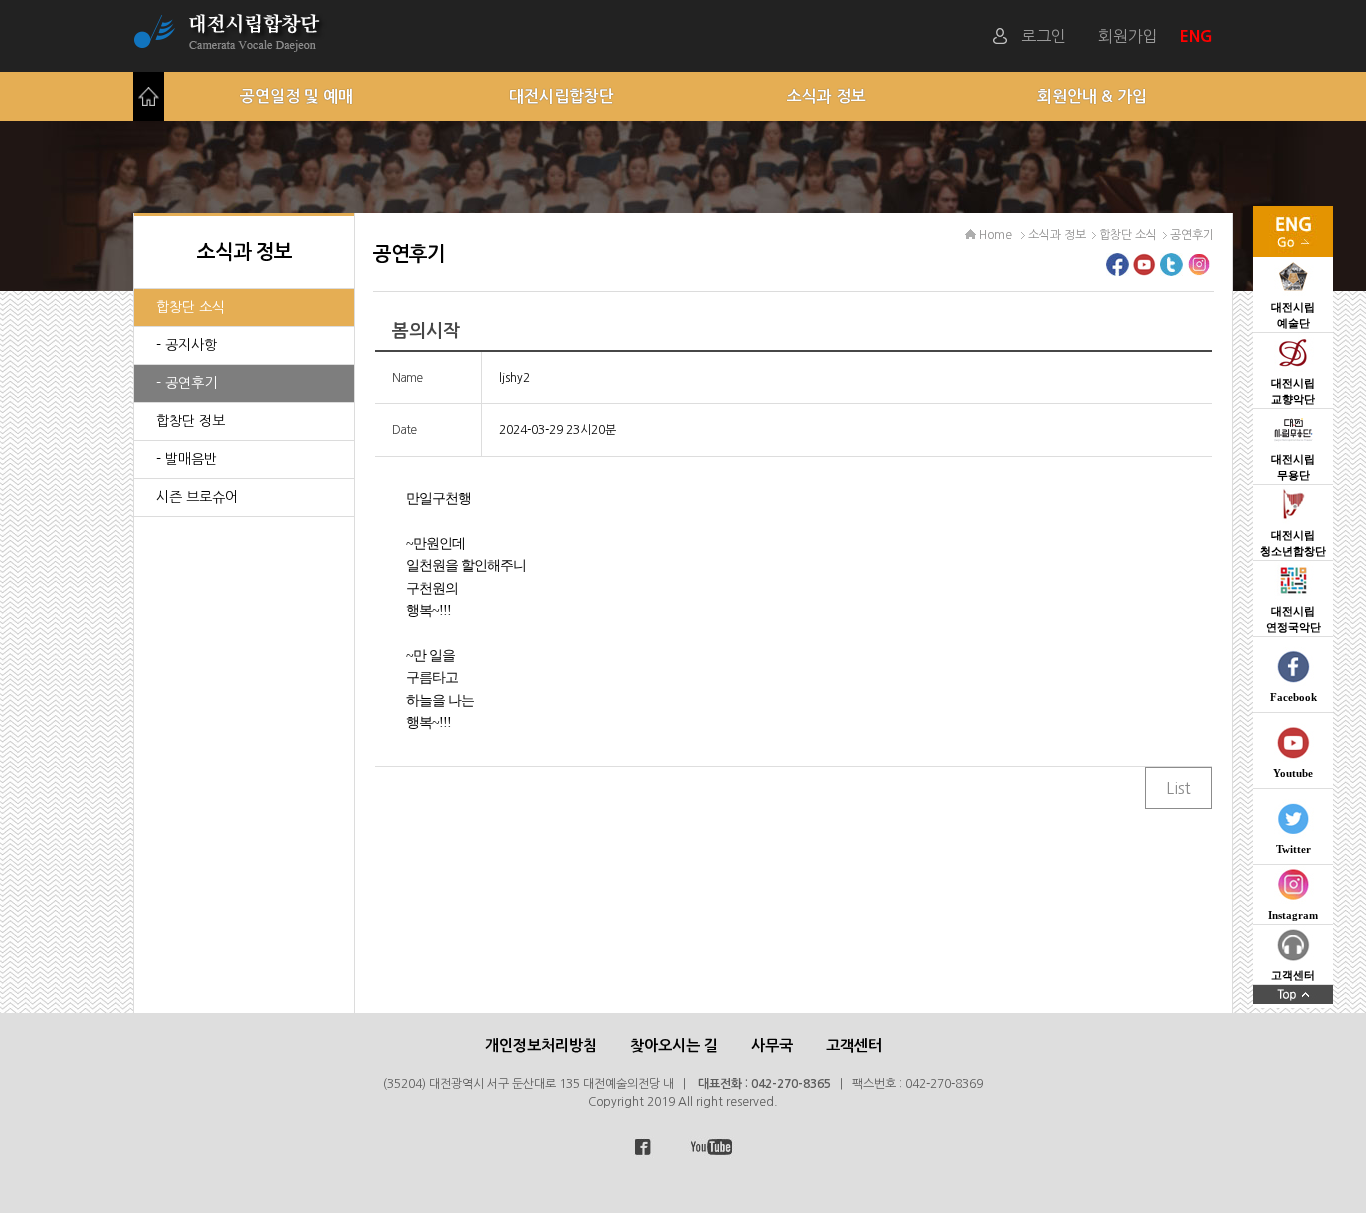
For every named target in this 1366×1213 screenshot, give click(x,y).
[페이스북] (1117, 270)
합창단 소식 (190, 307)
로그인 (1043, 36)
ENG (1198, 36)
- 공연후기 (186, 383)
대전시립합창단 (561, 96)
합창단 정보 (190, 421)
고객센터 (854, 1045)
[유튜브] (1144, 270)
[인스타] (1198, 270)
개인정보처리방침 (541, 1045)
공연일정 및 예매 (296, 96)
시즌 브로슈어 (197, 497)
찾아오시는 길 (674, 1045)
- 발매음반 (186, 459)
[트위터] (1171, 270)
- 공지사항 (186, 345)
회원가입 (1128, 36)
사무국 (772, 1045)
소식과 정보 (826, 96)
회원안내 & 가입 (1092, 96)
